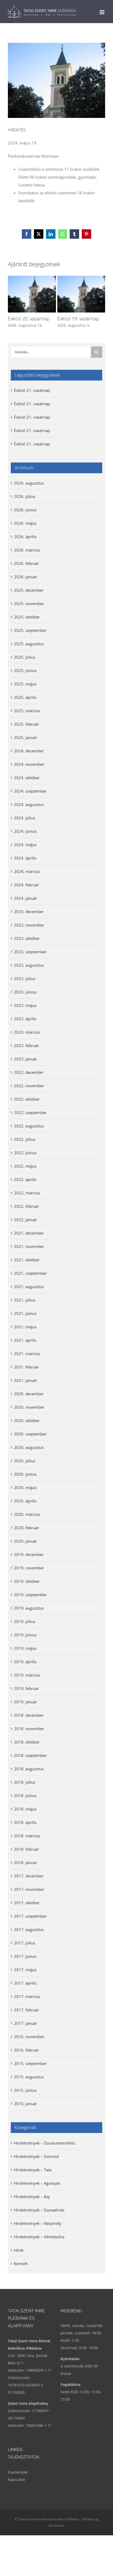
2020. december (29, 1394)
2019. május (25, 1648)
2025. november (29, 603)
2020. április (25, 1501)
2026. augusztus (29, 483)
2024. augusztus (29, 804)
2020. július (25, 1461)
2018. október (27, 1742)
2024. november (29, 764)
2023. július (25, 979)
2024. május (25, 845)
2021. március (27, 1354)
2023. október (27, 938)
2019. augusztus (29, 1608)
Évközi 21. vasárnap (32, 390)
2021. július (25, 1300)
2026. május (25, 523)
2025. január (25, 737)
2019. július (25, 1621)
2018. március (27, 1836)
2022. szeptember (30, 1112)
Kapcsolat (16, 2479)
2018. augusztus (29, 1769)
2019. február (26, 1688)
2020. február (26, 1528)
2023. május (25, 1005)
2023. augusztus (29, 965)
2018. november (29, 1729)
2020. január (25, 1541)
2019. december (29, 1554)
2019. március (27, 1675)
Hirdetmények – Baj (32, 2197)
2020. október (27, 1420)
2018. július (25, 1782)
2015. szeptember (30, 2063)
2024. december (29, 751)
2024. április (25, 858)
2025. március (27, 711)
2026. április (25, 537)
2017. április (25, 1983)
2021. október (27, 1260)
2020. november (29, 1407)
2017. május (25, 1970)
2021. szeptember (30, 1273)
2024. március (27, 871)
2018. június (25, 1796)
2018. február (26, 1849)
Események (18, 2472)
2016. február (26, 2050)
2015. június (25, 2090)
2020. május (25, 1487)
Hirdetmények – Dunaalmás (39, 2210)
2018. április (25, 1822)
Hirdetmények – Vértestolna (39, 2237)
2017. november (29, 1889)
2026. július (25, 496)
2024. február (26, 885)
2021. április (25, 1340)
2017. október (27, 1903)
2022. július (25, 1139)
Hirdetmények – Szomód (36, 2156)
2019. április (25, 1662)
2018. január (25, 1862)
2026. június (25, 510)
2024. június (25, 831)
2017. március (27, 1996)
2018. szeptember (30, 1755)
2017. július (25, 1943)
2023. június (25, 992)
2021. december (29, 1233)
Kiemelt (21, 2263)
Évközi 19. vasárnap (78, 319)
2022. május (25, 1166)
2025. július (25, 657)
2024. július (25, 818)
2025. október (27, 617)
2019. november (29, 1568)
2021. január (25, 1380)
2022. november (29, 1086)
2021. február (26, 1367)
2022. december (29, 1072)
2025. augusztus (29, 644)
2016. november (29, 2037)
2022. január (25, 1220)
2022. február (26, 1206)
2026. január (25, 577)
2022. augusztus (29, 1126)
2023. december (29, 912)
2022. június (25, 1153)
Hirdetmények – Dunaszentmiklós (45, 2143)
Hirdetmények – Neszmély (38, 2223)
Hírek (19, 2250)
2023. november (29, 925)
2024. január (25, 898)
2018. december (29, 1715)
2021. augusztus (29, 1287)
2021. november (29, 1246)
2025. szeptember (30, 630)
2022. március (27, 1193)
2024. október (27, 778)
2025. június (25, 670)
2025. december (29, 590)
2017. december (29, 1876)
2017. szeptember (30, 1916)
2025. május (25, 684)
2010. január (25, 2104)
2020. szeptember (30, 1434)
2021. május (25, 1327)
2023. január (25, 1059)
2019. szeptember (30, 1595)
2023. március (27, 1032)
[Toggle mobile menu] (102, 12)
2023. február (26, 1045)
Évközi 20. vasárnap (29, 319)
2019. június (25, 1635)
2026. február (26, 563)
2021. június (25, 1313)
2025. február (26, 724)
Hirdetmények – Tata (33, 2170)
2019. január (25, 1702)
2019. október (27, 1581)
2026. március (27, 550)
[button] (12, 302)
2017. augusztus (29, 1929)
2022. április (25, 1179)
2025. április (25, 697)
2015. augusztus (29, 2077)
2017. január (25, 2023)
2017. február (26, 2010)
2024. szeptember (30, 791)
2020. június (25, 1474)
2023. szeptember (30, 952)
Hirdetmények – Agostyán (37, 2183)
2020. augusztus (29, 1447)
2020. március (27, 1514)
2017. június (25, 1956)
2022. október (27, 1099)
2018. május (25, 1809)
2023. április (25, 1019)
